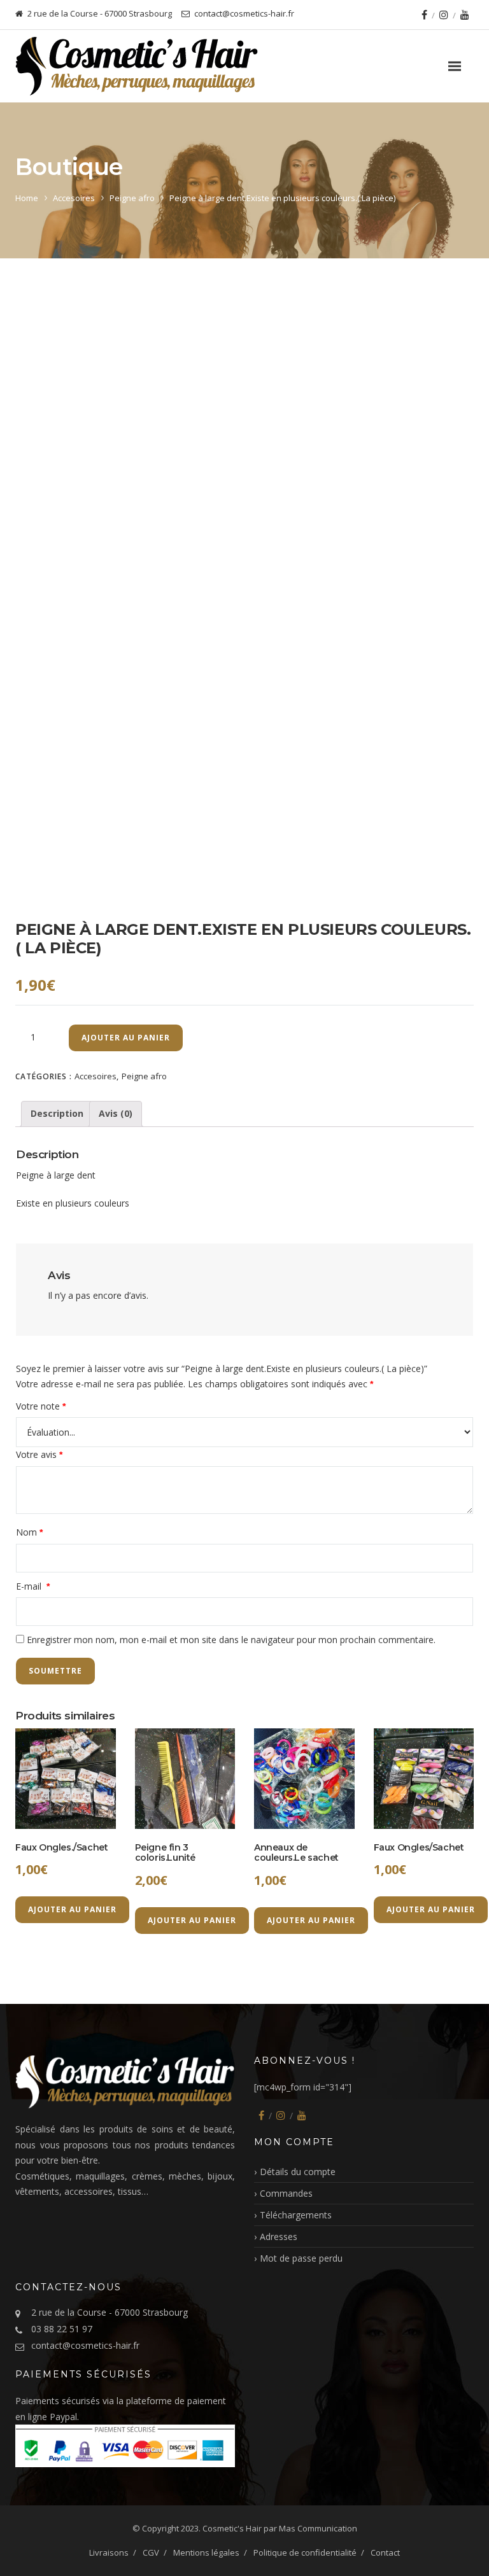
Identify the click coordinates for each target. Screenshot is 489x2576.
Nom (29, 1532)
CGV (151, 2552)
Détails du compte (298, 2172)
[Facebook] (424, 15)
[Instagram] (444, 15)
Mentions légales (206, 2552)
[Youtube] (465, 15)
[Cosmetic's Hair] (137, 66)
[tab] (57, 1114)
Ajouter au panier (126, 1038)
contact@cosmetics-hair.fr (85, 2345)
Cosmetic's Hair (232, 2528)
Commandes (286, 2193)
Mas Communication (318, 2528)
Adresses (279, 2236)
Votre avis (39, 1454)
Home (27, 198)
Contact (385, 2552)
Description (57, 1113)
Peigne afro (132, 198)
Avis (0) (116, 1113)
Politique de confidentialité (305, 2552)
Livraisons (109, 2552)
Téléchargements (296, 2215)
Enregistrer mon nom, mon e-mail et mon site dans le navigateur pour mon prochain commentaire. (231, 1640)
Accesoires (74, 198)
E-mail (33, 1586)
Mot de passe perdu (301, 2258)
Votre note (41, 1406)
